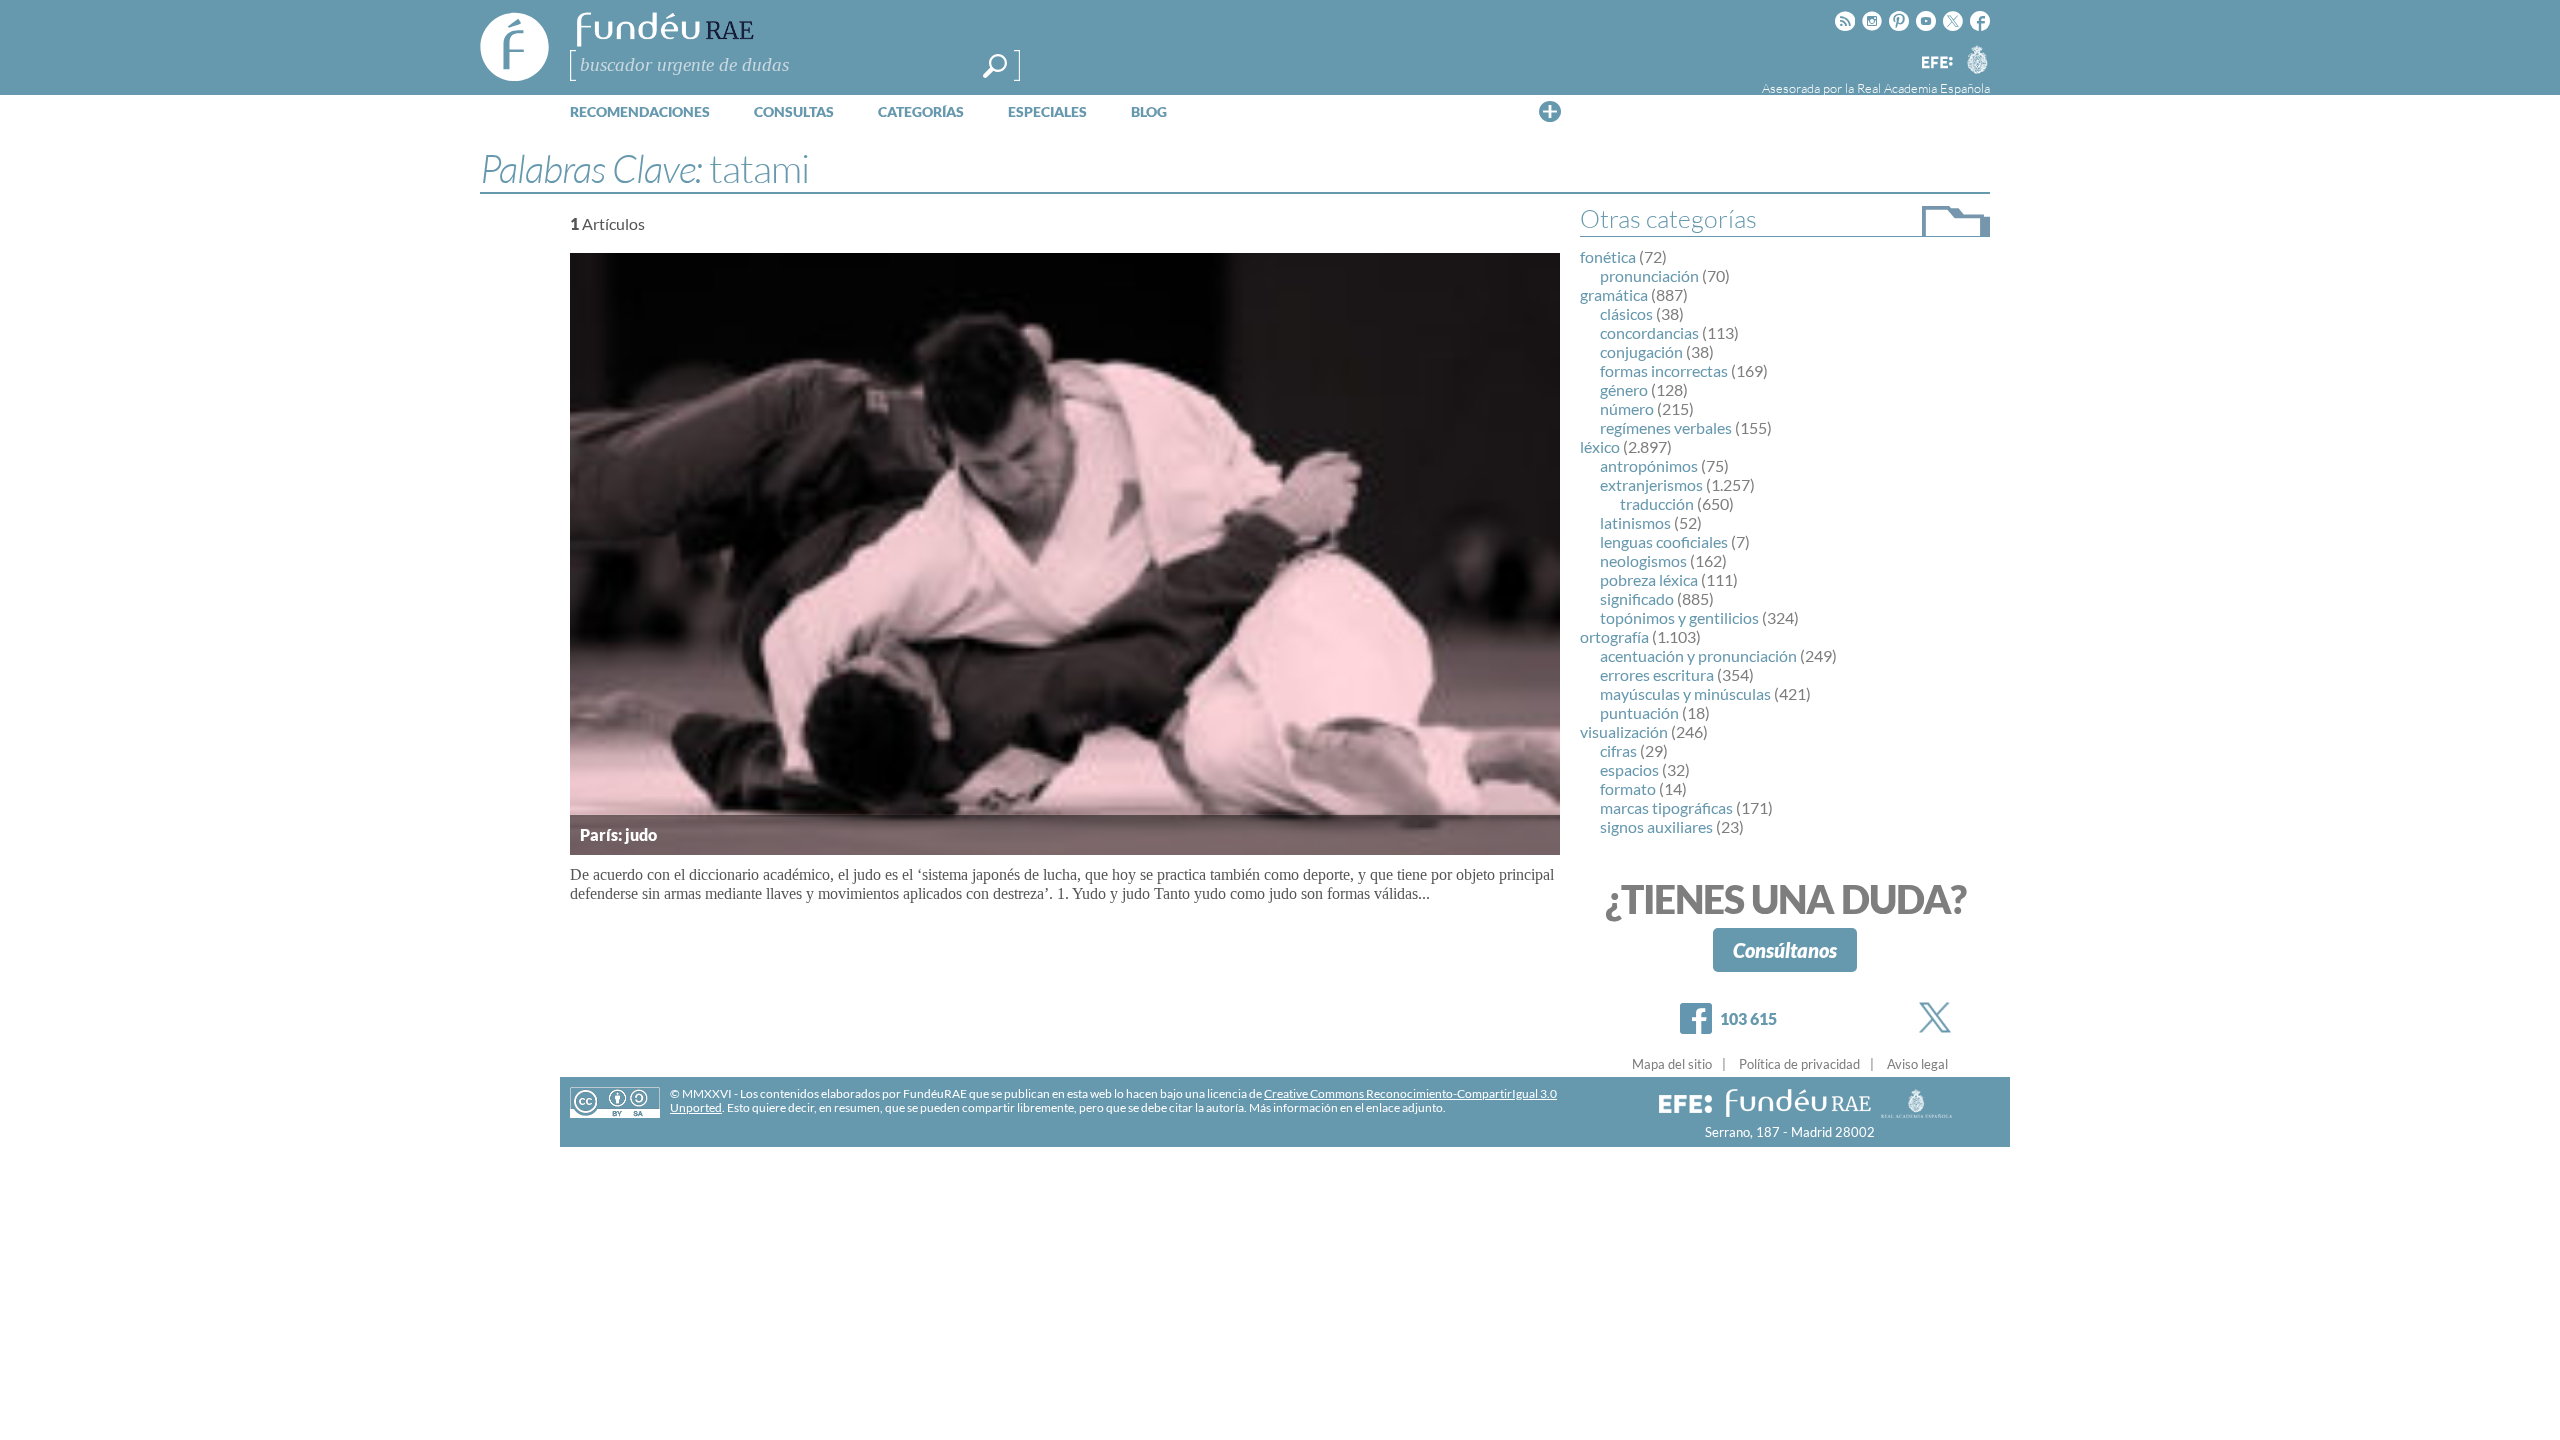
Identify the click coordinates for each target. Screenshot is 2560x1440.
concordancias (1649, 332)
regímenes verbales (1666, 427)
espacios (1629, 769)
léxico (1600, 446)
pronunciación (1649, 275)
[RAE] (1977, 59)
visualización (1624, 731)
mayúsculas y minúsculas (1685, 693)
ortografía (1614, 636)
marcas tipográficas (1666, 807)
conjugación (1641, 351)
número (1627, 408)
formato (1628, 788)
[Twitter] (1939, 1017)
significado (1637, 598)
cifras (1618, 750)
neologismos (1643, 560)
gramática (1614, 294)
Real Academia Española (1923, 88)
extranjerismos (1651, 484)
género (1624, 389)
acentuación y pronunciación (1698, 655)
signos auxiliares (1656, 826)
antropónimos (1649, 465)
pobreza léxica (1649, 579)
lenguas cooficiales (1664, 541)
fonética (1608, 256)
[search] (995, 66)
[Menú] (1550, 111)
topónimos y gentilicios (1679, 617)
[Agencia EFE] (1936, 63)
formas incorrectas (1664, 370)
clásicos (1626, 313)
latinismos (1635, 522)
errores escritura (1657, 674)
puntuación (1639, 712)
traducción (1657, 503)
